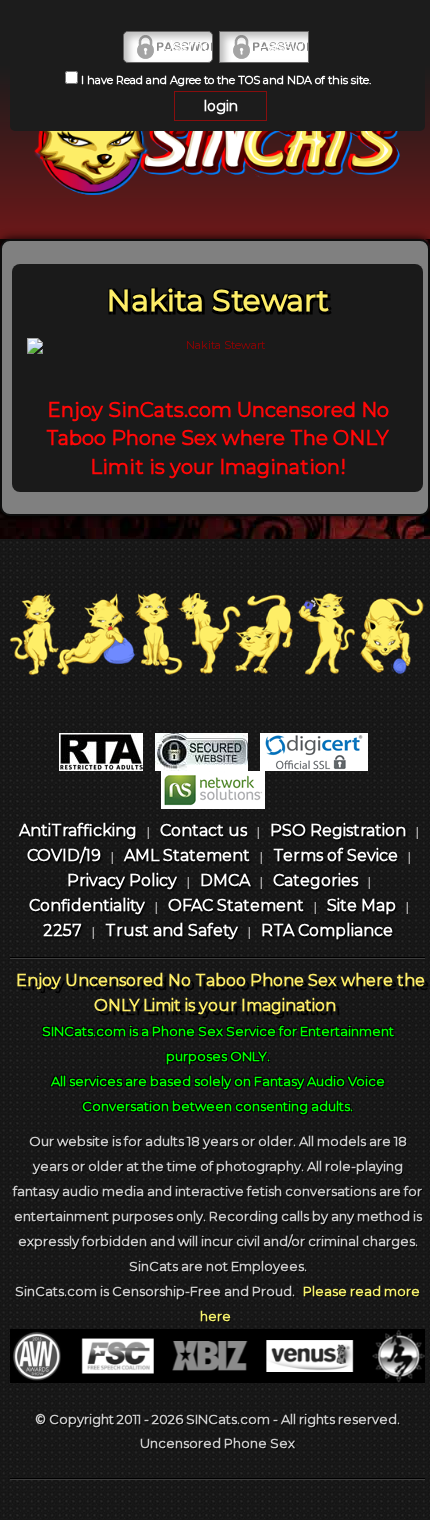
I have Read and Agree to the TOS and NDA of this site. (224, 80)
